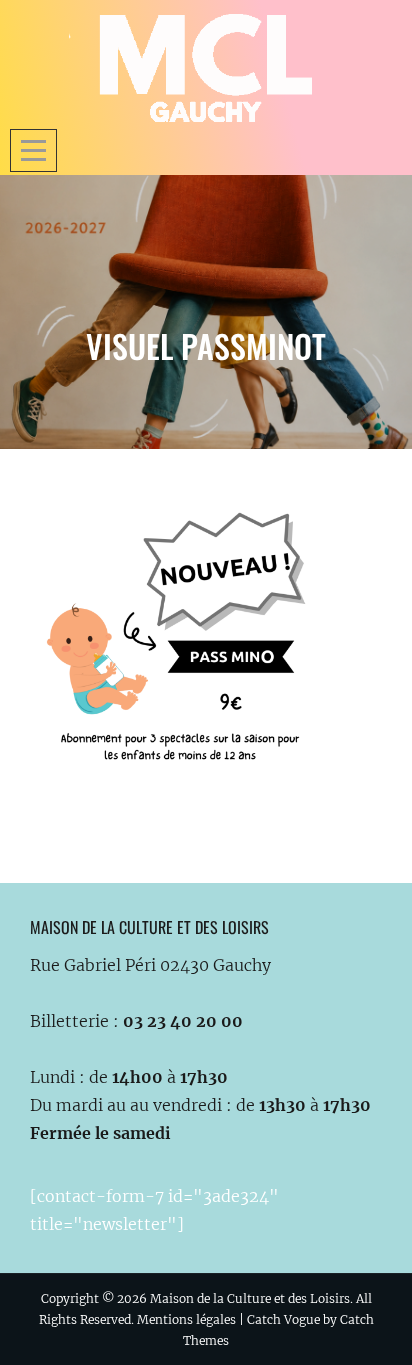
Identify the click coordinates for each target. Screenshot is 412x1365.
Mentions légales (186, 1319)
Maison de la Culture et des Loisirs (250, 1298)
